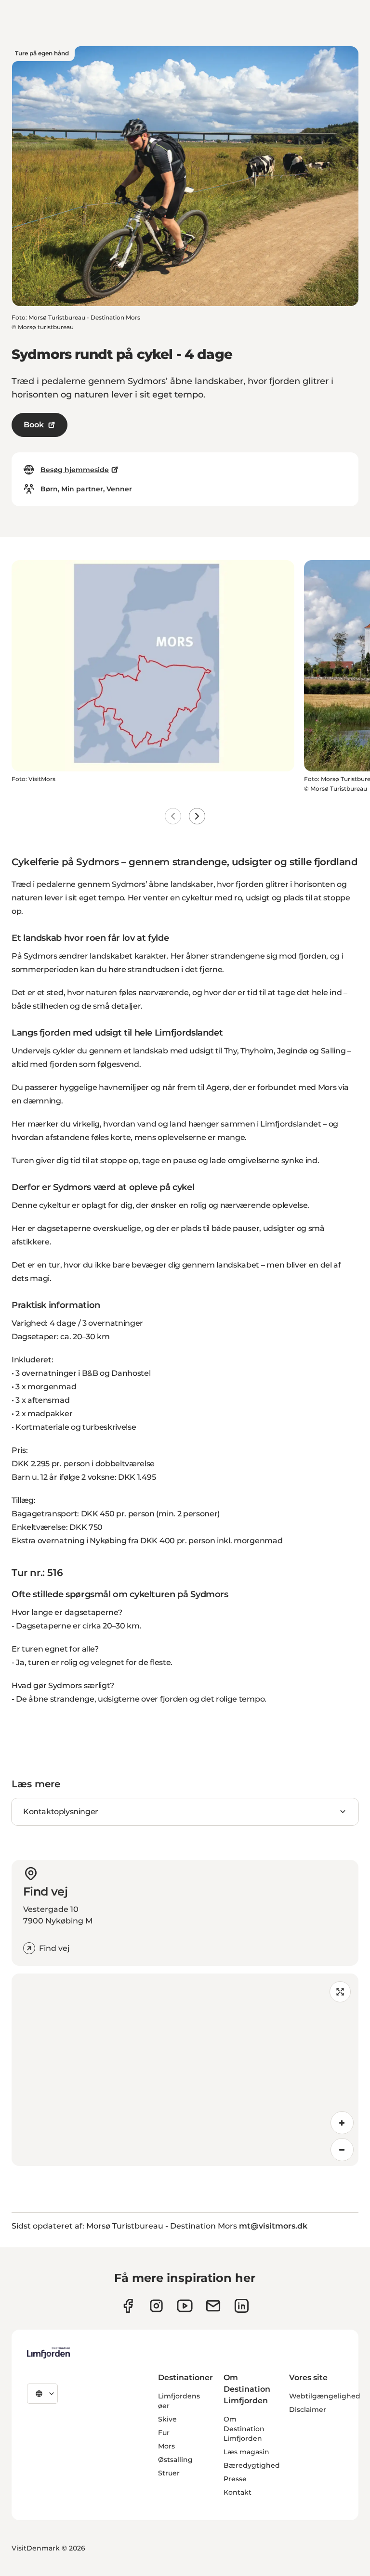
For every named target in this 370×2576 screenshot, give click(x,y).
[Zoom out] (342, 2150)
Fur (164, 2433)
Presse (235, 2479)
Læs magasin (246, 2452)
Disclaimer (308, 2409)
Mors (166, 2446)
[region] (185, 2070)
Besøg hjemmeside (75, 470)
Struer (169, 2473)
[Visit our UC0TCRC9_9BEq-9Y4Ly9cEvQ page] (185, 2306)
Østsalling (175, 2460)
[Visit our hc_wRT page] (213, 2306)
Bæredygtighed (252, 2465)
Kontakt (238, 2492)
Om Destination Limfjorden (244, 2429)
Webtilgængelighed (325, 2396)
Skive (167, 2419)
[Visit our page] (128, 2306)
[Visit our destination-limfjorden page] (242, 2306)
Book (34, 425)
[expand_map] (340, 1992)
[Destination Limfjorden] (48, 2353)
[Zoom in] (342, 2123)
